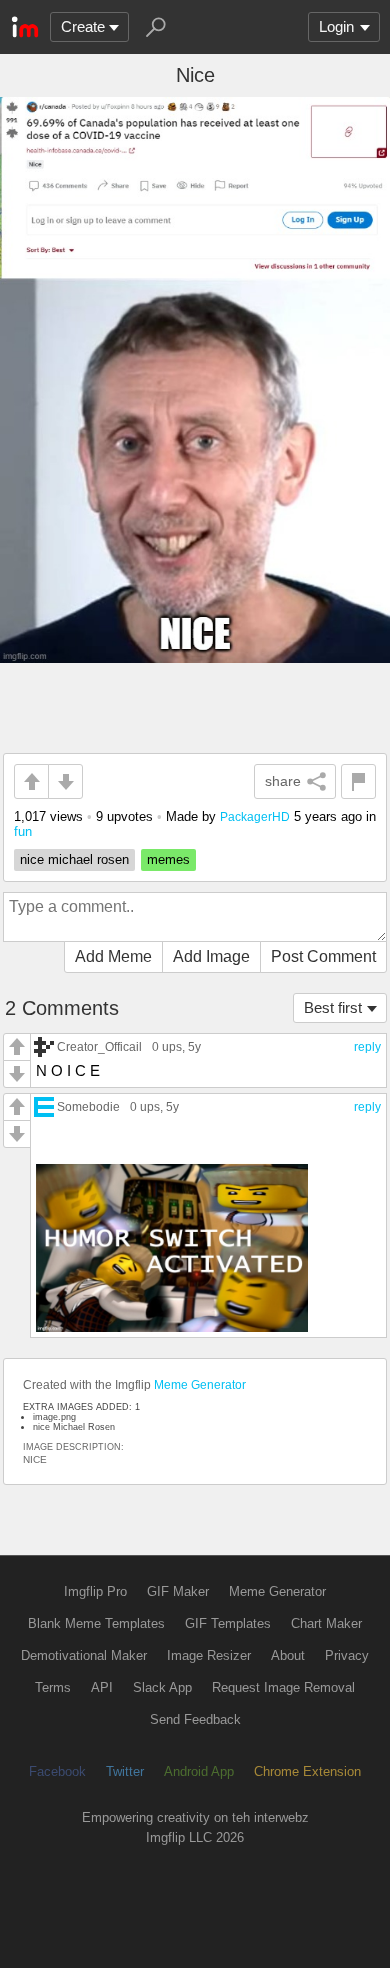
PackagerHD (255, 816)
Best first (333, 1007)
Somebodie (88, 1106)
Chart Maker (326, 1623)
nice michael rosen (74, 859)
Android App (199, 1771)
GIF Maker (178, 1591)
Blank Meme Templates (96, 1623)
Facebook (57, 1771)
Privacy (347, 1655)
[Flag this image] (358, 781)
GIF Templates (228, 1623)
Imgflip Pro (95, 1591)
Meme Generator (200, 1385)
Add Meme (113, 956)
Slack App (162, 1687)
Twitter (125, 1771)
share (283, 781)
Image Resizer (209, 1655)
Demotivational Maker (84, 1655)
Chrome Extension (307, 1771)
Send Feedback (195, 1719)
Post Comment (323, 956)
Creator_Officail (99, 1046)
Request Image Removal (283, 1687)
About (288, 1655)
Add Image (211, 956)
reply (367, 1047)
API (102, 1687)
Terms (53, 1687)
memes (168, 859)
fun (23, 831)
